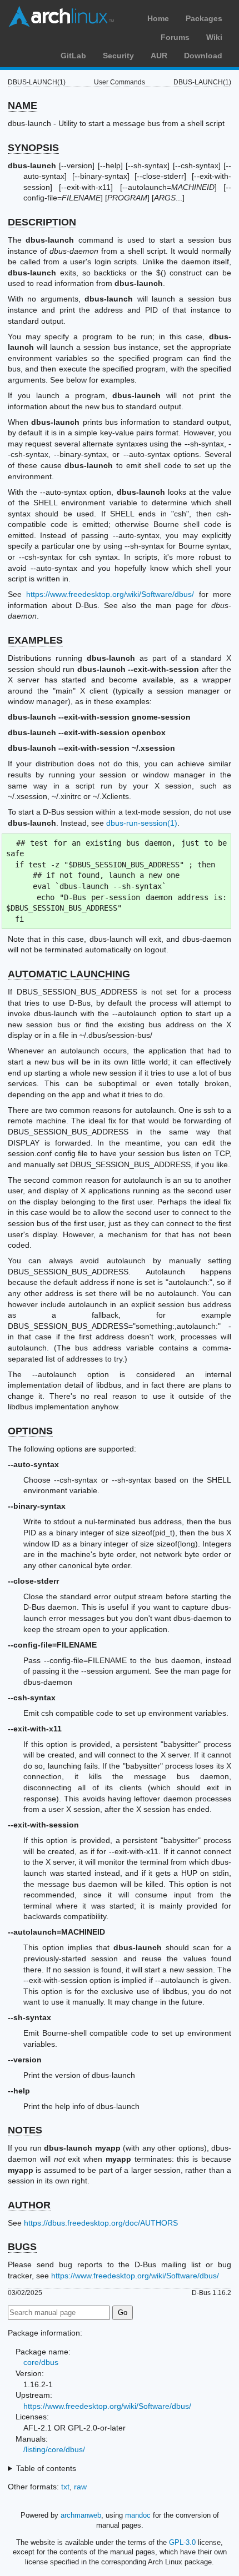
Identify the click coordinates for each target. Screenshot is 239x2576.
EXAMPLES (35, 640)
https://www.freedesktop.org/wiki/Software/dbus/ (110, 594)
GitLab (73, 56)
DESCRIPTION (42, 222)
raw (80, 2487)
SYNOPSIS (33, 148)
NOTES (25, 2130)
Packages (204, 18)
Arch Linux (61, 17)
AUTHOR (29, 2205)
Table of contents (46, 2468)
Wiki (214, 37)
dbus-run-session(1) (142, 823)
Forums (175, 37)
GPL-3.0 (182, 2542)
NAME (23, 106)
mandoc (138, 2515)
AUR (159, 56)
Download (203, 56)
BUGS (22, 2247)
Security (118, 56)
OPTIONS (30, 1431)
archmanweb (81, 2515)
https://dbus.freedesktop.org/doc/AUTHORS (101, 2223)
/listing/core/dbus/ (54, 2449)
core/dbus (41, 2362)
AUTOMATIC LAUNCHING (69, 974)
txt (65, 2487)
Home (158, 18)
